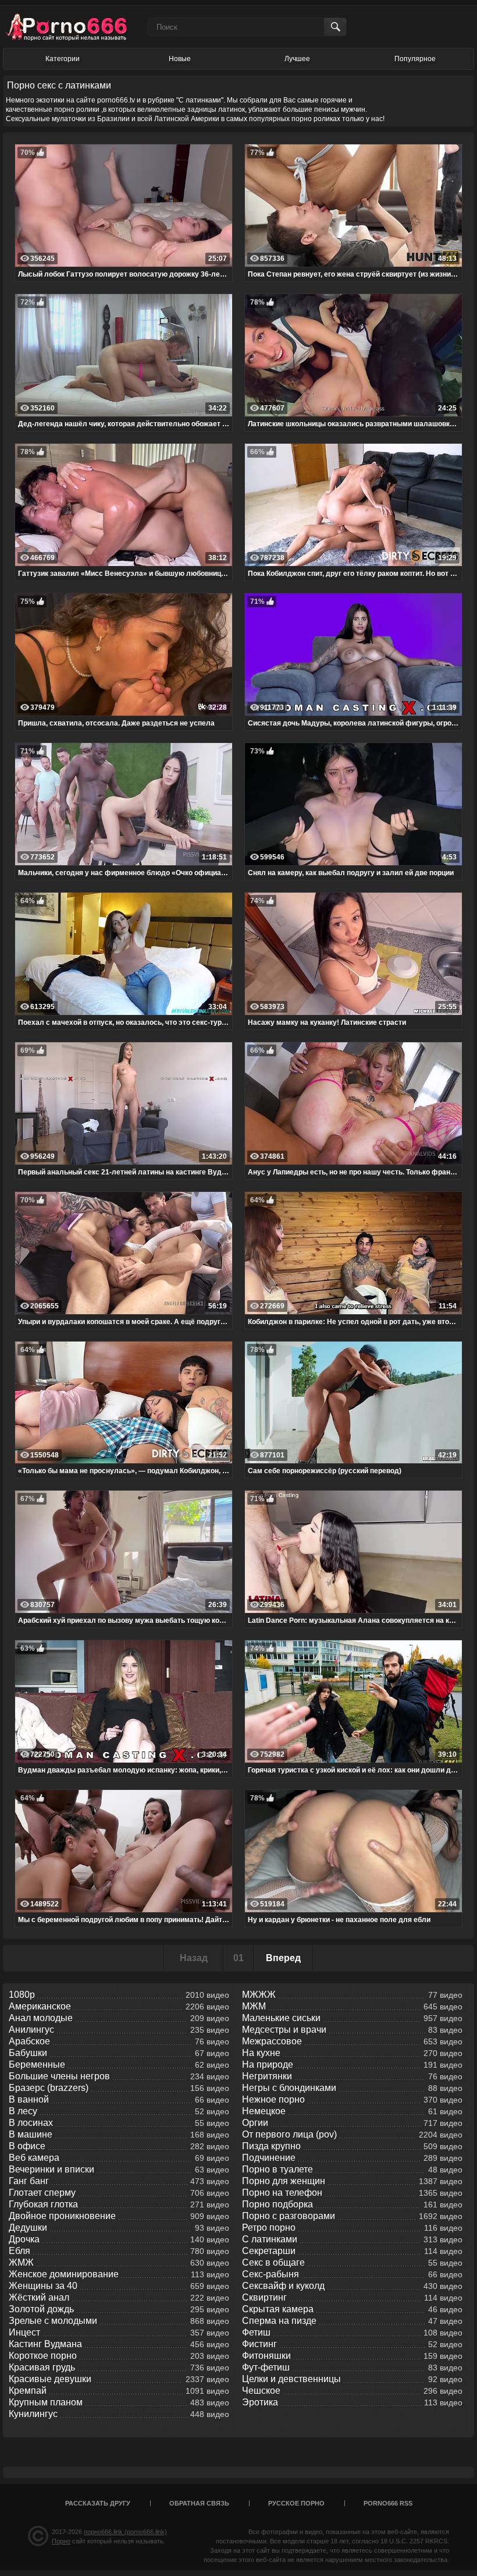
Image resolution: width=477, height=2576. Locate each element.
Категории (63, 59)
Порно (61, 2541)
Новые (180, 59)
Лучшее (297, 59)
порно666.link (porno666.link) (125, 2532)
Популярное (415, 59)
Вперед (283, 1958)
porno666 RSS (388, 2503)
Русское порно (296, 2503)
